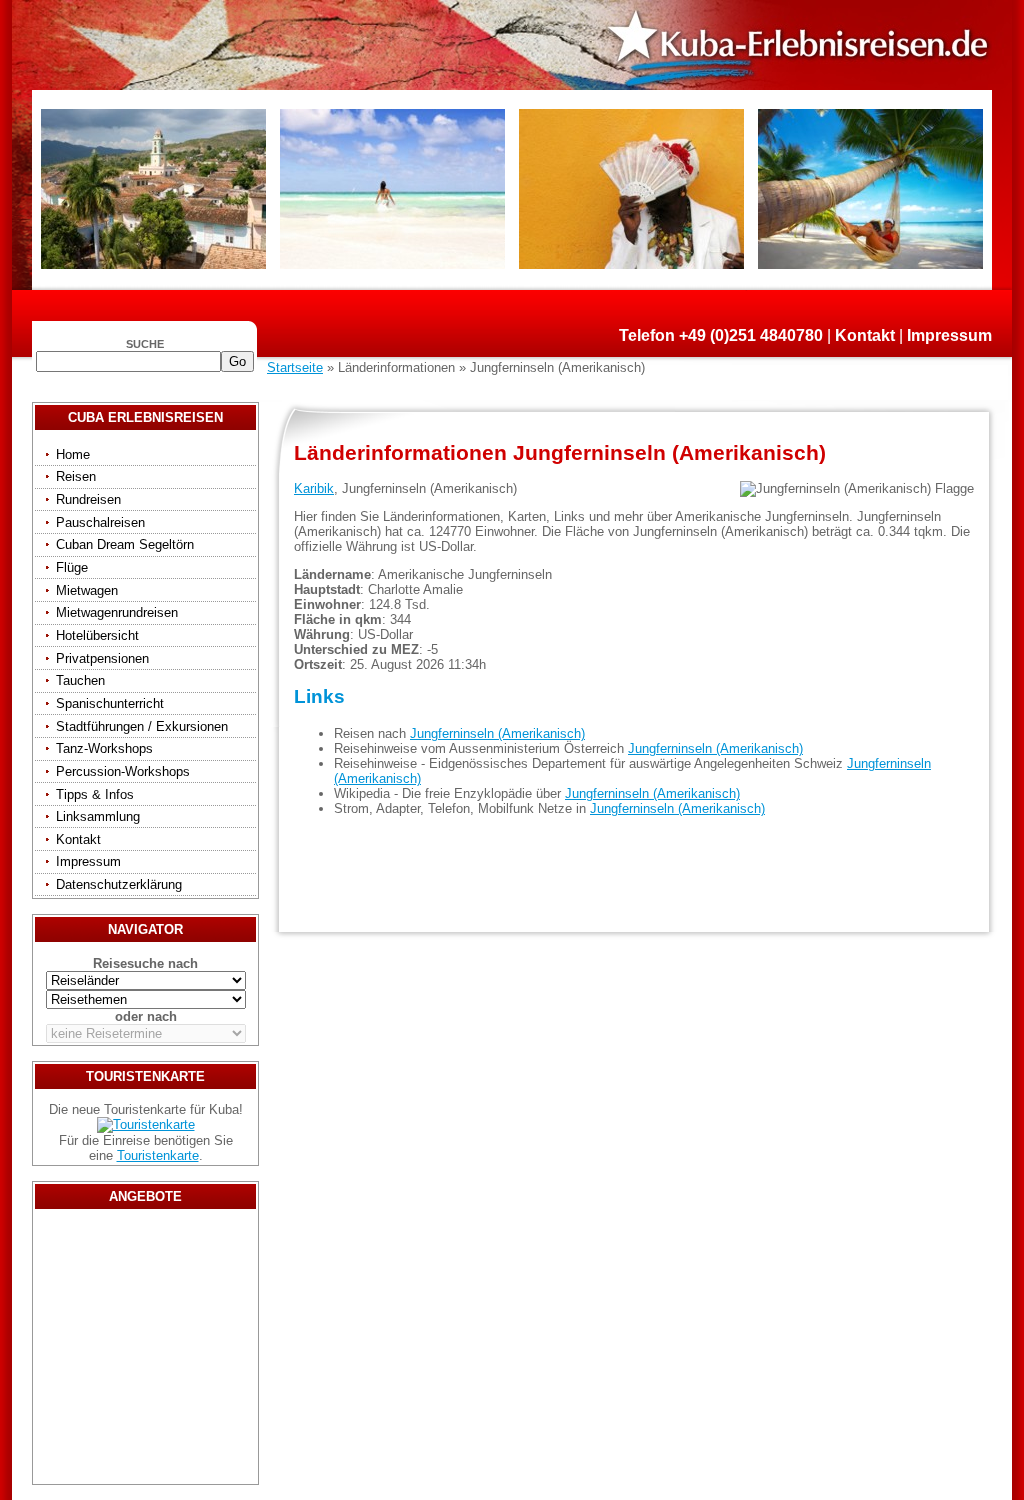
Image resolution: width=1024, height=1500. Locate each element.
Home (73, 454)
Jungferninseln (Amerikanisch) (497, 733)
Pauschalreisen (100, 522)
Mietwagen (87, 590)
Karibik (314, 488)
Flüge (72, 567)
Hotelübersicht (97, 635)
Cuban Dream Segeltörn (125, 544)
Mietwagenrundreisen (117, 612)
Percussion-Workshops (123, 771)
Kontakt (865, 335)
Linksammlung (98, 816)
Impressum (949, 335)
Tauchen (80, 680)
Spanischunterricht (110, 703)
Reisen (76, 476)
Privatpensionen (102, 658)
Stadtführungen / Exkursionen (142, 726)
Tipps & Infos (95, 794)
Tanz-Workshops (104, 748)
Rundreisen (88, 499)
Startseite (295, 367)
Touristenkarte (158, 1155)
